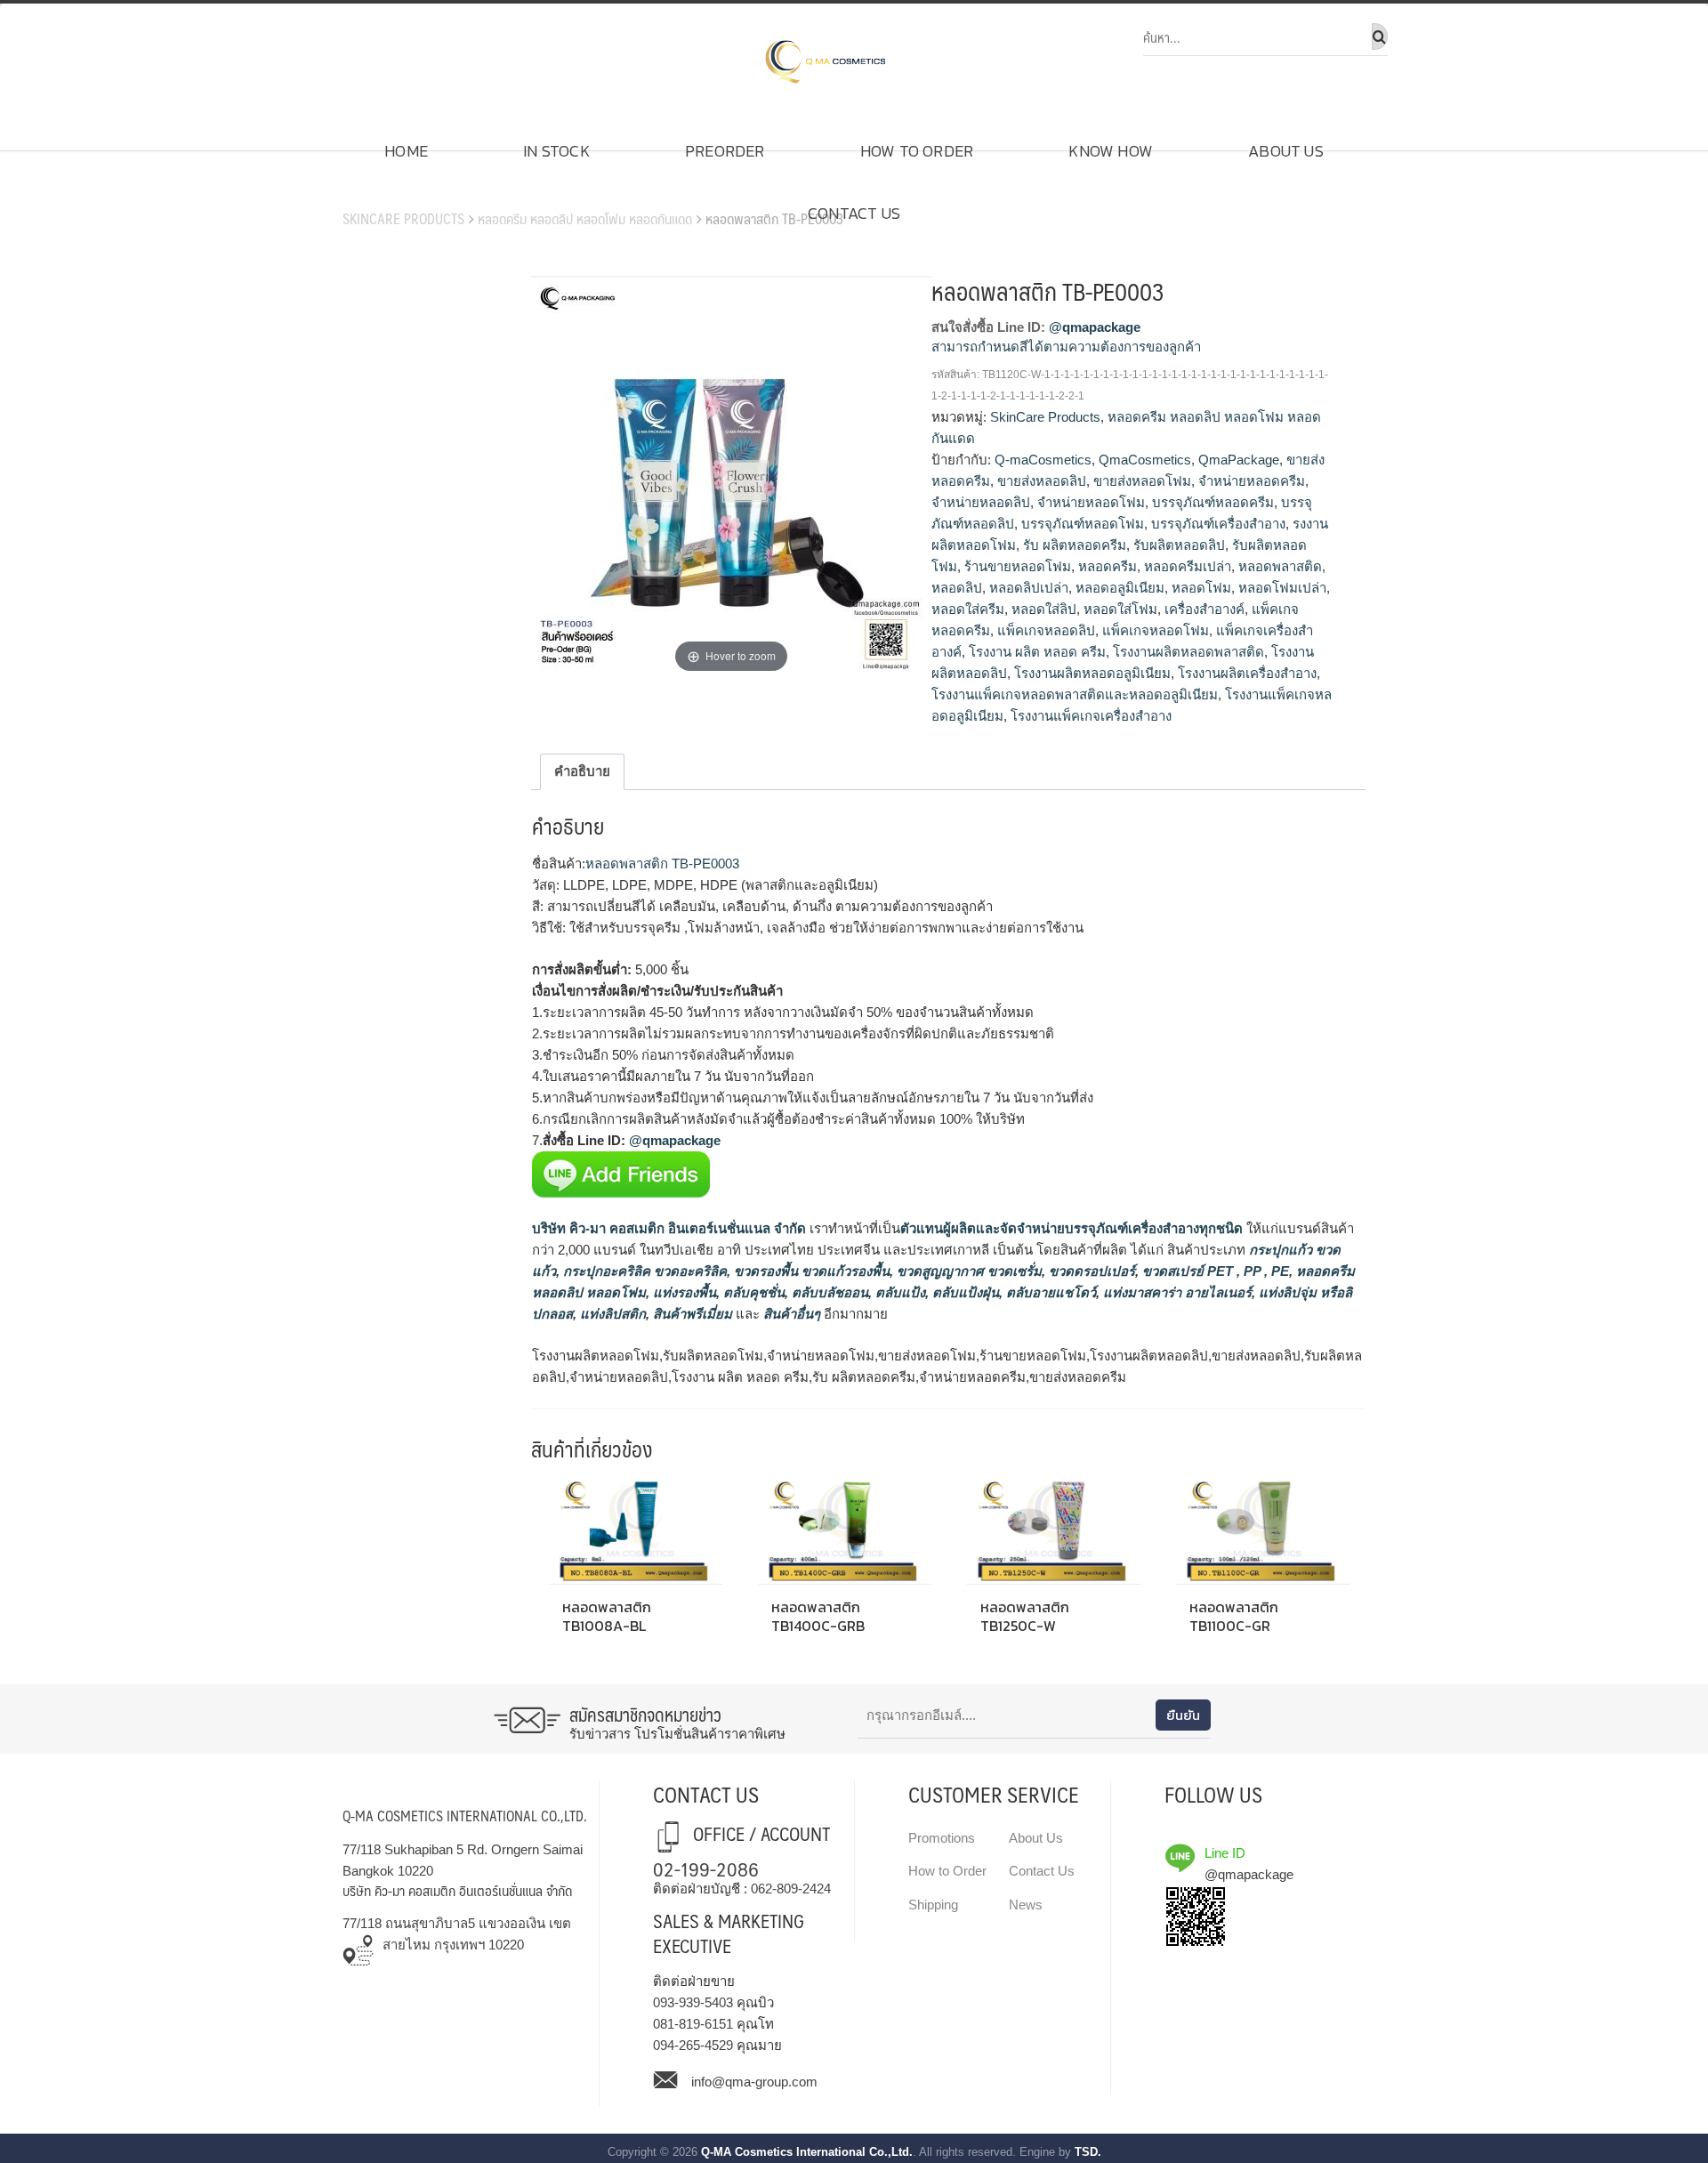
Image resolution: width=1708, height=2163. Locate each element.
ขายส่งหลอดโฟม (1142, 481)
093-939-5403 (693, 2002)
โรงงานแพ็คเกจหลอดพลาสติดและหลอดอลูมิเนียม (1075, 694)
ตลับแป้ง (898, 1292)
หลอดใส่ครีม (968, 609)
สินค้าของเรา (392, 191)
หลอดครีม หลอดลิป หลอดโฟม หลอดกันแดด (585, 218)
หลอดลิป (957, 588)
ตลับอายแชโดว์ (1049, 1292)
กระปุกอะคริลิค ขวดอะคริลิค (643, 1271)
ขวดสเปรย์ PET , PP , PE (1214, 1271)
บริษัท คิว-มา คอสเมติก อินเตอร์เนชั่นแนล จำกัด (669, 1228)
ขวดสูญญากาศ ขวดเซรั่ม (967, 1271)
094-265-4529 (693, 2045)
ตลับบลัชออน (828, 1292)
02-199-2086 (706, 1868)
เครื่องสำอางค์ (1204, 609)
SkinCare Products (403, 218)
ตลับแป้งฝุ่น (964, 1292)
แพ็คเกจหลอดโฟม (1156, 630)
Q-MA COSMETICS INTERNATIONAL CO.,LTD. (465, 1816)
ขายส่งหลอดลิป (1042, 481)
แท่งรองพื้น (683, 1292)
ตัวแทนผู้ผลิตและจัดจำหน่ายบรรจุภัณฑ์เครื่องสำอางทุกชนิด (1072, 1228)
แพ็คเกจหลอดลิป (1046, 630)
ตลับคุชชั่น (752, 1292)
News (1026, 1905)
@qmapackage (1095, 327)
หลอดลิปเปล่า (1029, 588)
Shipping (933, 1905)
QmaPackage (1239, 460)
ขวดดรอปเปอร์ (1090, 1271)
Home (406, 151)
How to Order (917, 151)
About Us (1286, 151)
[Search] (1380, 36)
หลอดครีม (1108, 566)
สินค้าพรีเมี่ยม (693, 1314)
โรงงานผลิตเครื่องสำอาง (1247, 673)
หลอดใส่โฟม (1120, 609)
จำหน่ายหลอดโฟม (1091, 502)
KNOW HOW (1111, 151)
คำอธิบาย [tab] (582, 771)
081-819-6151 (693, 2024)
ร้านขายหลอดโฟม (1018, 566)
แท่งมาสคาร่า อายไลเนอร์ (1176, 1292)
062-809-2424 (791, 1889)
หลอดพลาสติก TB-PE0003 (662, 864)
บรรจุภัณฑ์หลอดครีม (1213, 502)
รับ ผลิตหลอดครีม (1075, 545)
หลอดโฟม (1201, 588)
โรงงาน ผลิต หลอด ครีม (1037, 652)
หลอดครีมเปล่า (1188, 566)
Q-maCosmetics (1043, 460)
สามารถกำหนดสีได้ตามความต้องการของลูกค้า (1066, 347)
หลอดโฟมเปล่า (1282, 588)
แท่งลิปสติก (611, 1314)
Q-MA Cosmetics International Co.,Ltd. (807, 2152)
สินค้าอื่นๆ (792, 1314)
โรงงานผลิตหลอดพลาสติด (1188, 652)
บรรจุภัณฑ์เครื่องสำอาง (1218, 524)
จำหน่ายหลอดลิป (981, 502)
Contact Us (854, 213)
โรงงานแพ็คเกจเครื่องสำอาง (1091, 716)
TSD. (1088, 2152)
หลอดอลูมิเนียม (1120, 588)
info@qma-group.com (754, 2082)
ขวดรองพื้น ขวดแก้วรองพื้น (810, 1271)
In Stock (556, 151)
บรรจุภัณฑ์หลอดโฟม (1083, 524)
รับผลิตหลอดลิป (1179, 545)
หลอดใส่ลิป (1044, 609)
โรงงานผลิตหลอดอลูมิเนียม (1092, 673)
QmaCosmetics (1145, 460)
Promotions (942, 1838)
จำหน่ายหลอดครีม (1252, 481)
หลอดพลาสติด (1280, 566)
